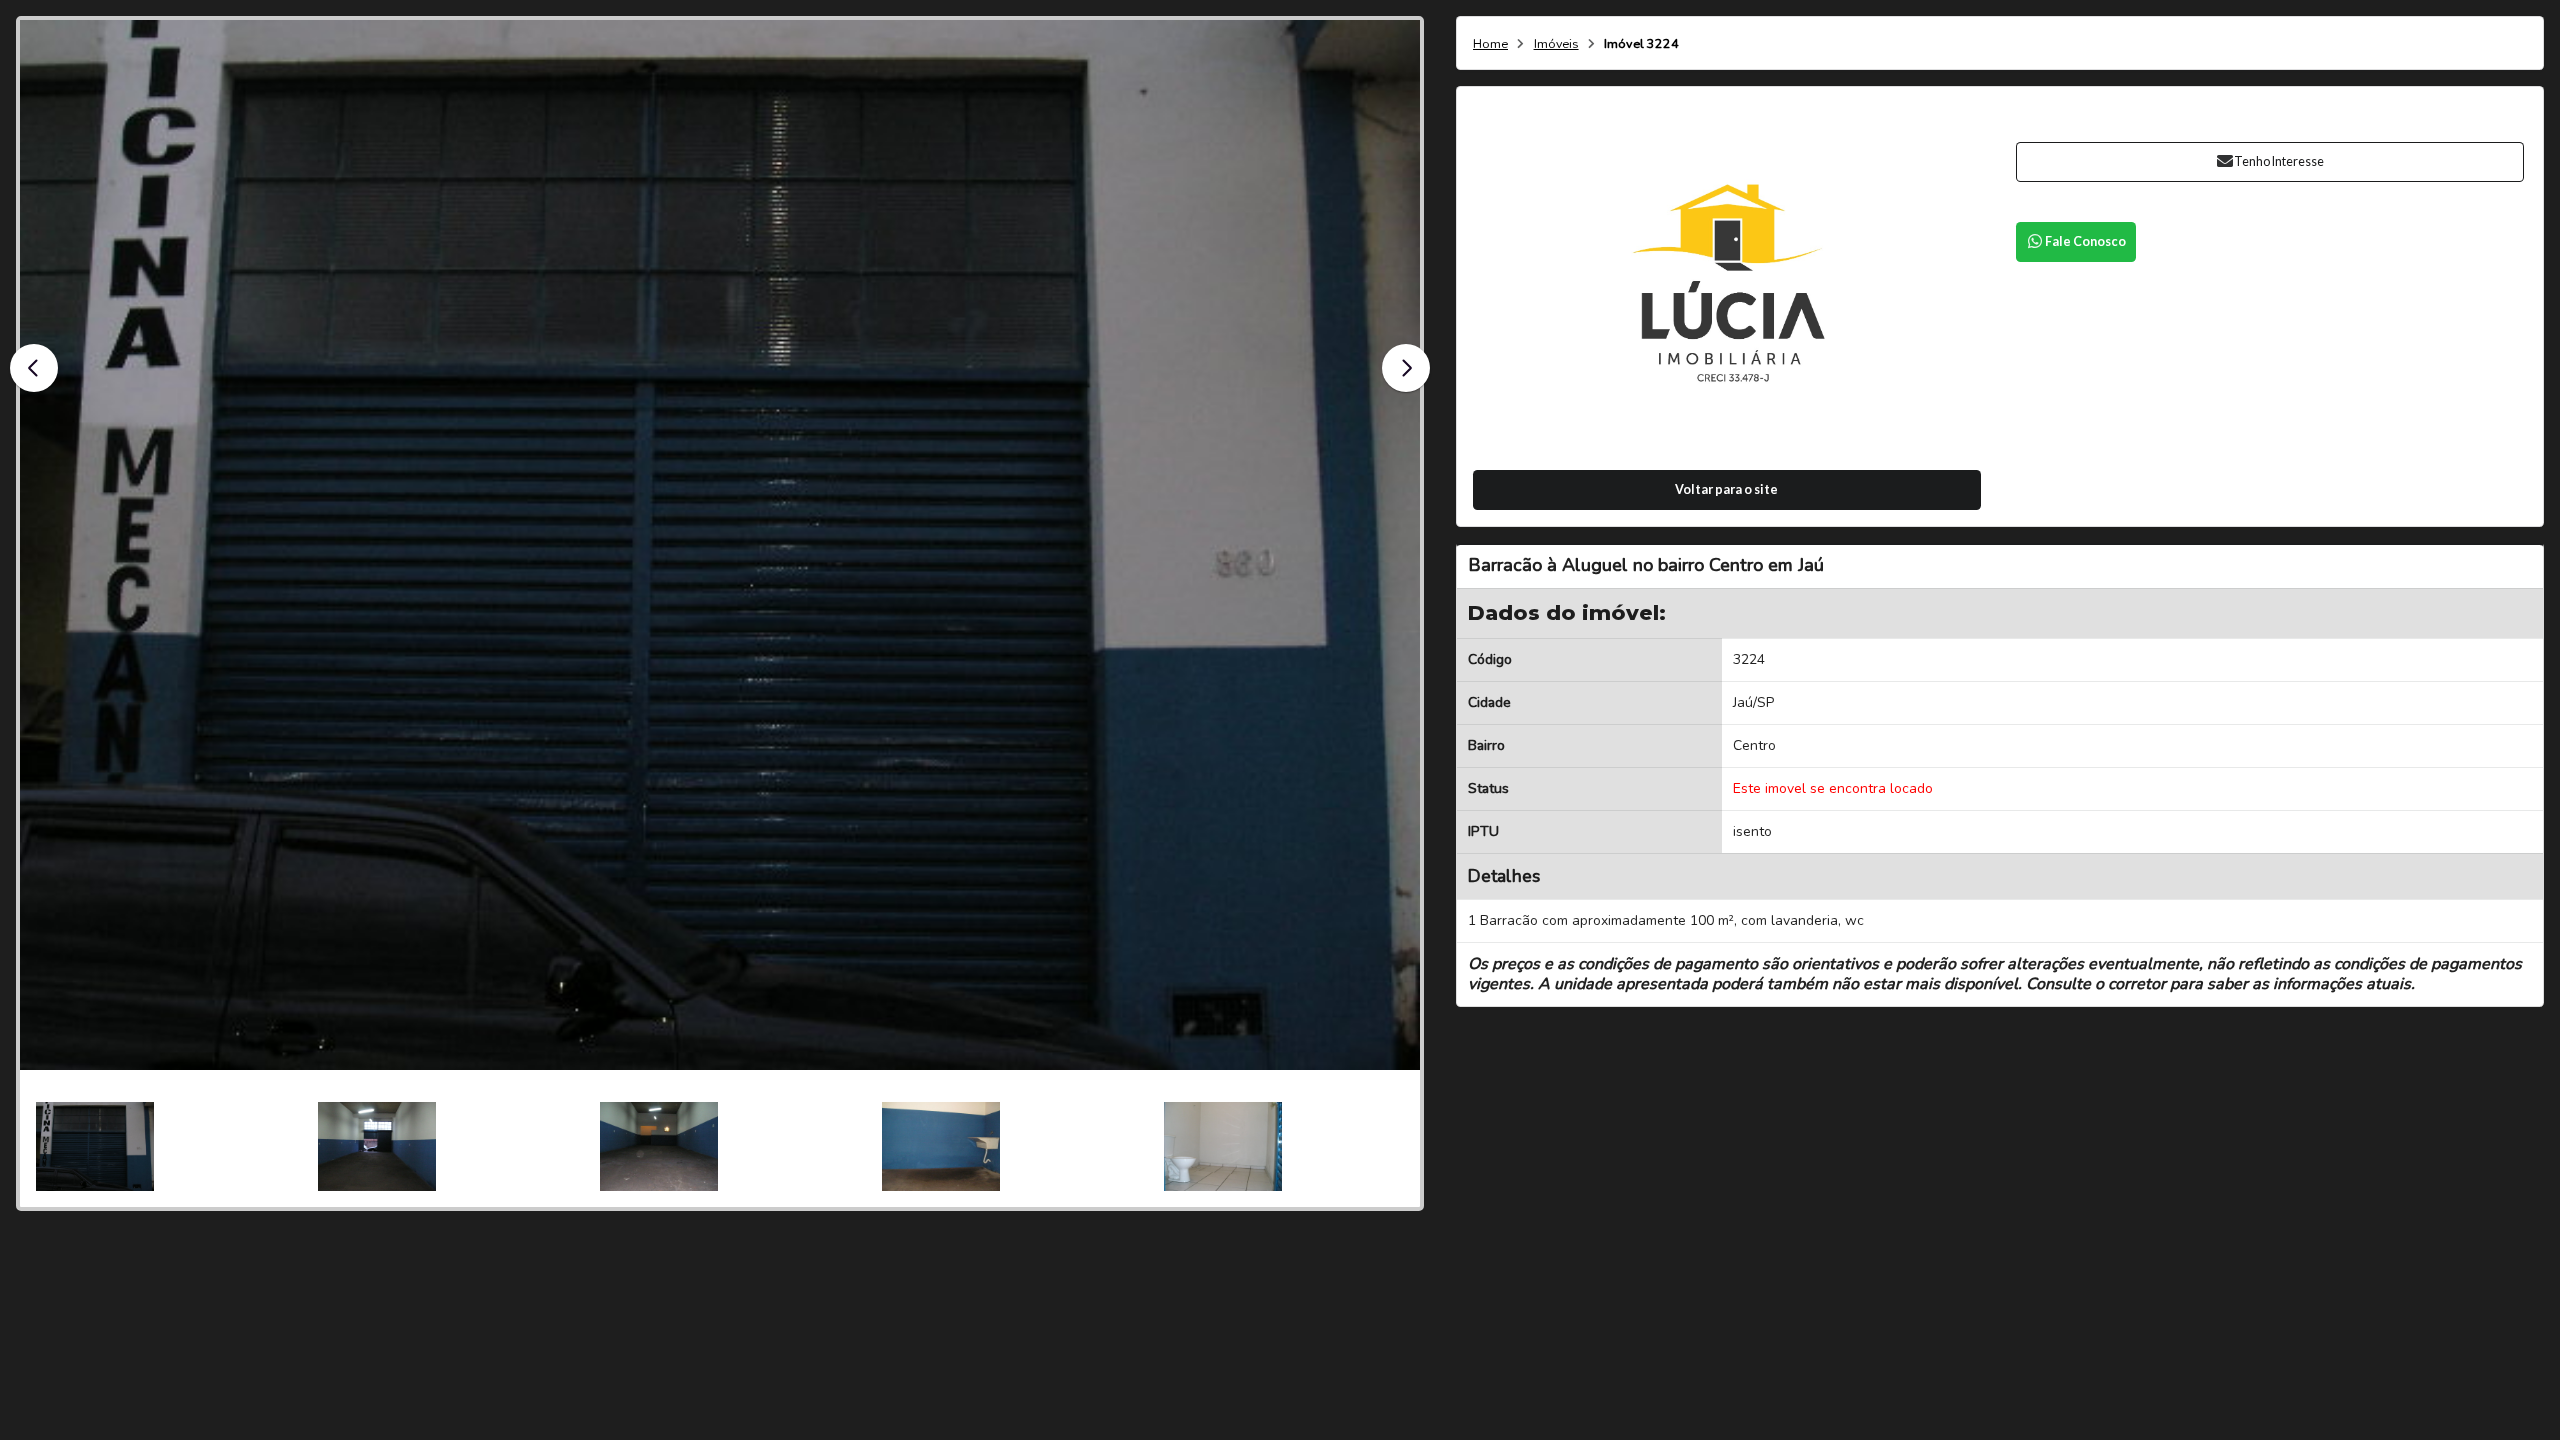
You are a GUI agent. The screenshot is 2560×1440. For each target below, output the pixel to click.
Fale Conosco (2085, 241)
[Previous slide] (34, 368)
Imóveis (1556, 44)
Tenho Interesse (2279, 161)
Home (1490, 44)
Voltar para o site (1726, 489)
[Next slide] (1406, 368)
